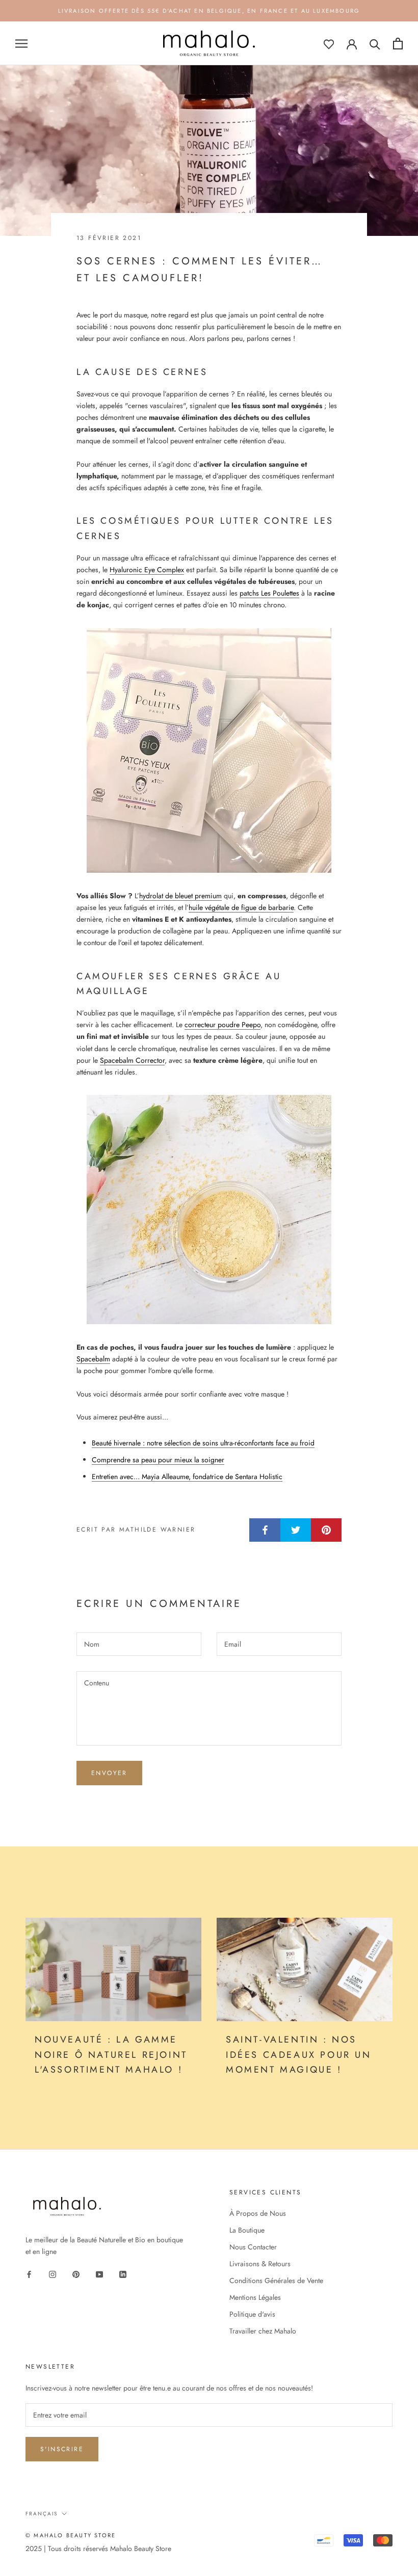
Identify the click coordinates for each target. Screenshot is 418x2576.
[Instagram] (53, 2274)
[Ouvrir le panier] (398, 44)
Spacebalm (93, 1359)
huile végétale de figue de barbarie (241, 907)
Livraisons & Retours (260, 2264)
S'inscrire (62, 2449)
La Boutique (247, 2230)
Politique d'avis (252, 2314)
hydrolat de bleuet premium (180, 896)
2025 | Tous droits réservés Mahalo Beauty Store (98, 2548)
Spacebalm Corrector (132, 1060)
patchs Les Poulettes (269, 593)
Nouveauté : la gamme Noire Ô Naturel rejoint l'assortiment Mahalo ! (111, 2055)
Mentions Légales (255, 2297)
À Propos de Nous (258, 2213)
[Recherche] (375, 44)
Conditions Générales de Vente (276, 2280)
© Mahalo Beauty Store (71, 2535)
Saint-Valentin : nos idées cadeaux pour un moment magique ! (299, 2055)
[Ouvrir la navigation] (21, 44)
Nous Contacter (253, 2247)
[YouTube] (99, 2274)
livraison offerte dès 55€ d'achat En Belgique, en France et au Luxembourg (209, 11)
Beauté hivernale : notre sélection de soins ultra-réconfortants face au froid (203, 1443)
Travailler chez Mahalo (263, 2331)
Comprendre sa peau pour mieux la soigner (158, 1460)
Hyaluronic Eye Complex (147, 570)
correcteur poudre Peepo (223, 1025)
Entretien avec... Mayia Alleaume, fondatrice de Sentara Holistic (187, 1477)
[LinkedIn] (123, 2274)
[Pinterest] (76, 2274)
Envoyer (109, 1773)
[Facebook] (29, 2274)
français (42, 2514)
